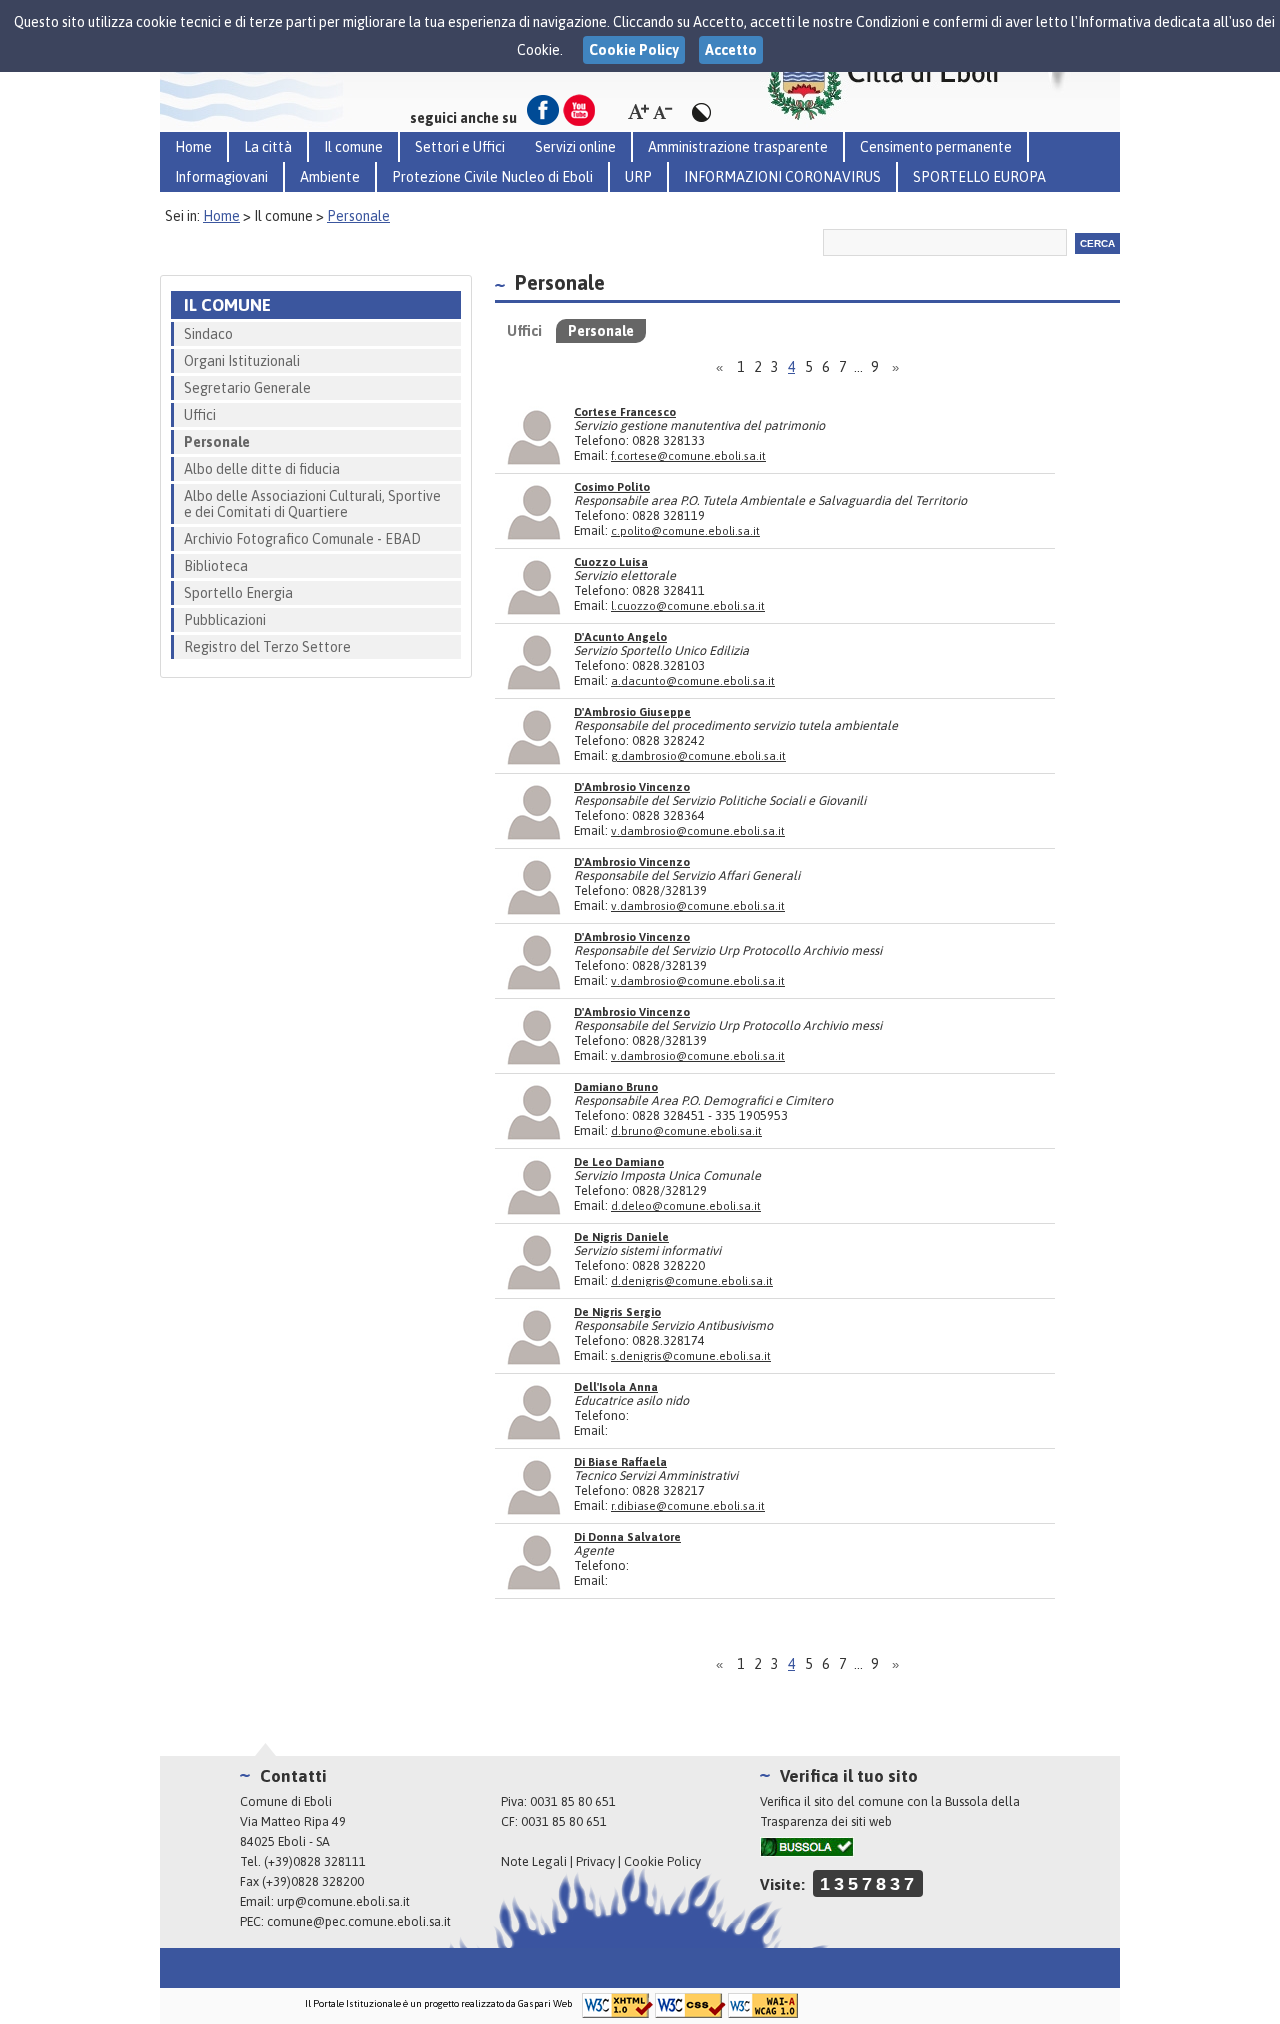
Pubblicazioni (225, 620)
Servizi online (575, 147)
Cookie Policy (662, 1861)
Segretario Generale (247, 388)
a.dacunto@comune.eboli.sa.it (693, 680)
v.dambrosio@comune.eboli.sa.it (698, 830)
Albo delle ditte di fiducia (262, 469)
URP (638, 177)
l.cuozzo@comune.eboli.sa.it (688, 605)
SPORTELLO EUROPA (979, 177)
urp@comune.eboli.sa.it (343, 1901)
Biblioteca (216, 566)
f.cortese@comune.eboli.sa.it (688, 455)
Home (193, 147)
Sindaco (208, 334)
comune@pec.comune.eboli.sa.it (359, 1921)
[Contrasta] (701, 112)
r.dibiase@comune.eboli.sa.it (688, 1505)
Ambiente (330, 177)
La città (268, 147)
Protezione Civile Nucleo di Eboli (492, 177)
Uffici (200, 415)
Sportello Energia (238, 593)
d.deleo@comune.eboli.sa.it (686, 1205)
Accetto (731, 50)
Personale (358, 216)
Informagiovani (221, 177)
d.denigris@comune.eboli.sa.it (692, 1280)
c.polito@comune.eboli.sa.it (685, 530)
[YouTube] (579, 110)
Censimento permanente (936, 147)
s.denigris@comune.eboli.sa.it (691, 1355)
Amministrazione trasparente (738, 147)
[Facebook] (543, 110)
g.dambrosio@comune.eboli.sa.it (698, 755)
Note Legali (534, 1861)
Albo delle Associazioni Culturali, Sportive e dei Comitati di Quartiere (312, 504)
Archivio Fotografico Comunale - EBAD (302, 539)
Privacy (595, 1861)
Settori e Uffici (460, 147)
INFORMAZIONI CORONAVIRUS (782, 177)
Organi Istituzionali (242, 361)
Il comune (353, 147)
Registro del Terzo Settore (267, 647)
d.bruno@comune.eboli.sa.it (686, 1130)
